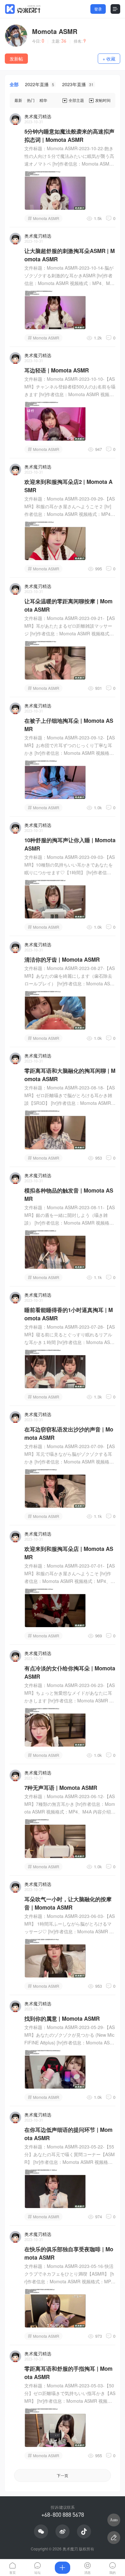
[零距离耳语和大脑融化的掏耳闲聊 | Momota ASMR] (55, 1129)
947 (99, 449)
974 (99, 2217)
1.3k (98, 1397)
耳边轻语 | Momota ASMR (57, 370)
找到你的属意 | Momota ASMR (62, 2018)
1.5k (98, 218)
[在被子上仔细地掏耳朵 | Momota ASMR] (55, 779)
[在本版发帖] (114, 2538)
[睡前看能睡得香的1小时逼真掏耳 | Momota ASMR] (55, 1369)
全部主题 (76, 100)
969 (99, 1636)
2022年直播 (40, 84)
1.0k (98, 807)
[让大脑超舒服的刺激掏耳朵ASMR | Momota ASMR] (55, 310)
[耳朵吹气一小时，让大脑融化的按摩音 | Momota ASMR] (55, 1958)
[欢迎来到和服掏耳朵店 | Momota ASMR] (55, 1608)
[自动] (114, 2520)
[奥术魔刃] (23, 9)
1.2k (98, 338)
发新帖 (16, 59)
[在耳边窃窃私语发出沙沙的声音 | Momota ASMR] (55, 1488)
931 (99, 688)
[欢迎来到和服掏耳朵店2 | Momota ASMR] (55, 541)
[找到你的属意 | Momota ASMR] (55, 2069)
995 (99, 569)
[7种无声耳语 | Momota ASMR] (55, 1838)
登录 (98, 9)
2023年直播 (78, 84)
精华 (43, 100)
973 (99, 2336)
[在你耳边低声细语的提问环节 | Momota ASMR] (55, 2189)
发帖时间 (103, 100)
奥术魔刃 (70, 2549)
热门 (31, 100)
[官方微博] (63, 2531)
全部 (14, 84)
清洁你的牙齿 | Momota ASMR (62, 959)
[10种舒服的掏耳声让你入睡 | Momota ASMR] (55, 899)
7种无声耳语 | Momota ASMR (61, 1788)
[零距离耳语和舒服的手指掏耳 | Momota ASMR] (55, 2427)
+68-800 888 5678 (63, 2515)
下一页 (63, 2475)
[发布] (63, 2568)
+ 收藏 (109, 59)
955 (99, 2455)
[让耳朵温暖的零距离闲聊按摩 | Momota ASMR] (55, 660)
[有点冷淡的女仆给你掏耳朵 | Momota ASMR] (55, 1727)
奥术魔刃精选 (38, 116)
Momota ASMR (55, 31)
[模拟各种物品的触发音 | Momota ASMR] (55, 1249)
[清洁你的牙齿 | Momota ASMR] (55, 1010)
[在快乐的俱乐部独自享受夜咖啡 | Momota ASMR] (55, 2308)
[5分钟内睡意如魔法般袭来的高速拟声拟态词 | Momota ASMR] (55, 190)
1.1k (98, 1277)
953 (99, 1158)
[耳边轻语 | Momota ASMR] (55, 421)
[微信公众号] (41, 2531)
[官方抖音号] (84, 2531)
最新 (18, 100)
